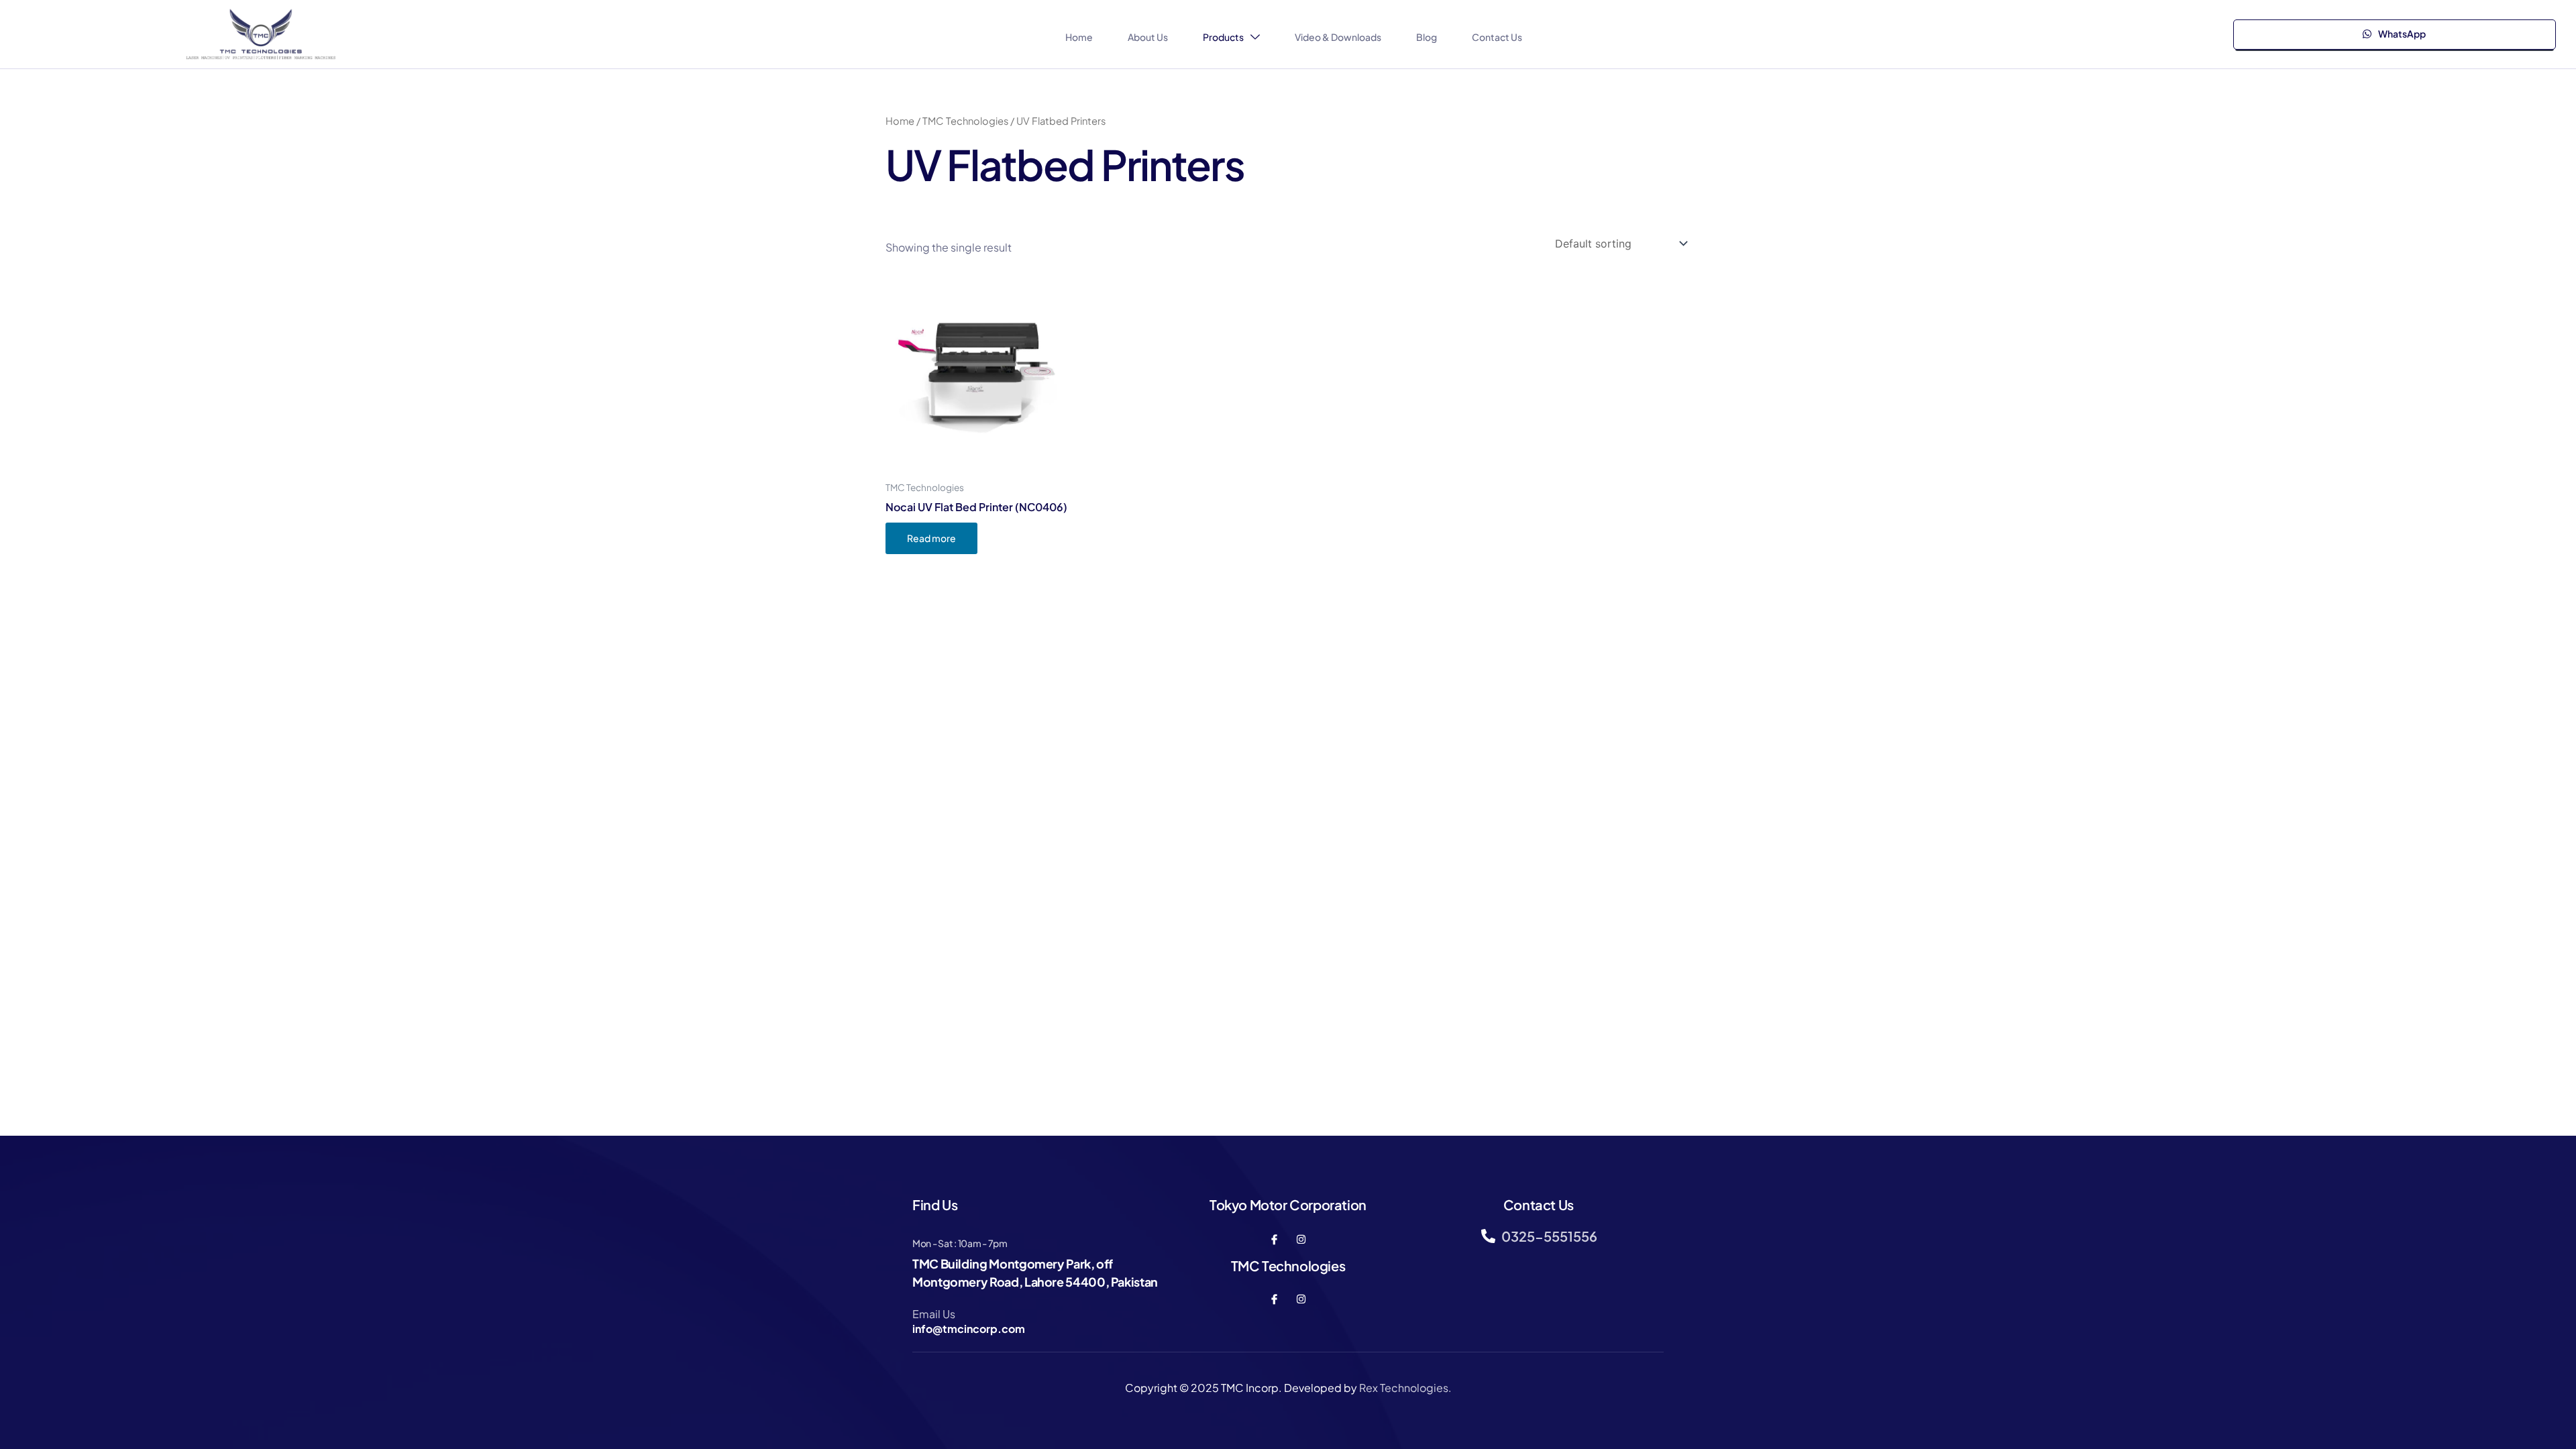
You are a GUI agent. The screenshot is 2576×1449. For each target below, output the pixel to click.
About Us (1148, 37)
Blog (1427, 37)
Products (1223, 37)
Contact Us (1497, 37)
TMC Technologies (965, 121)
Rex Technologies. (1405, 1388)
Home (1079, 37)
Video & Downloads (1338, 37)
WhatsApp (2401, 34)
